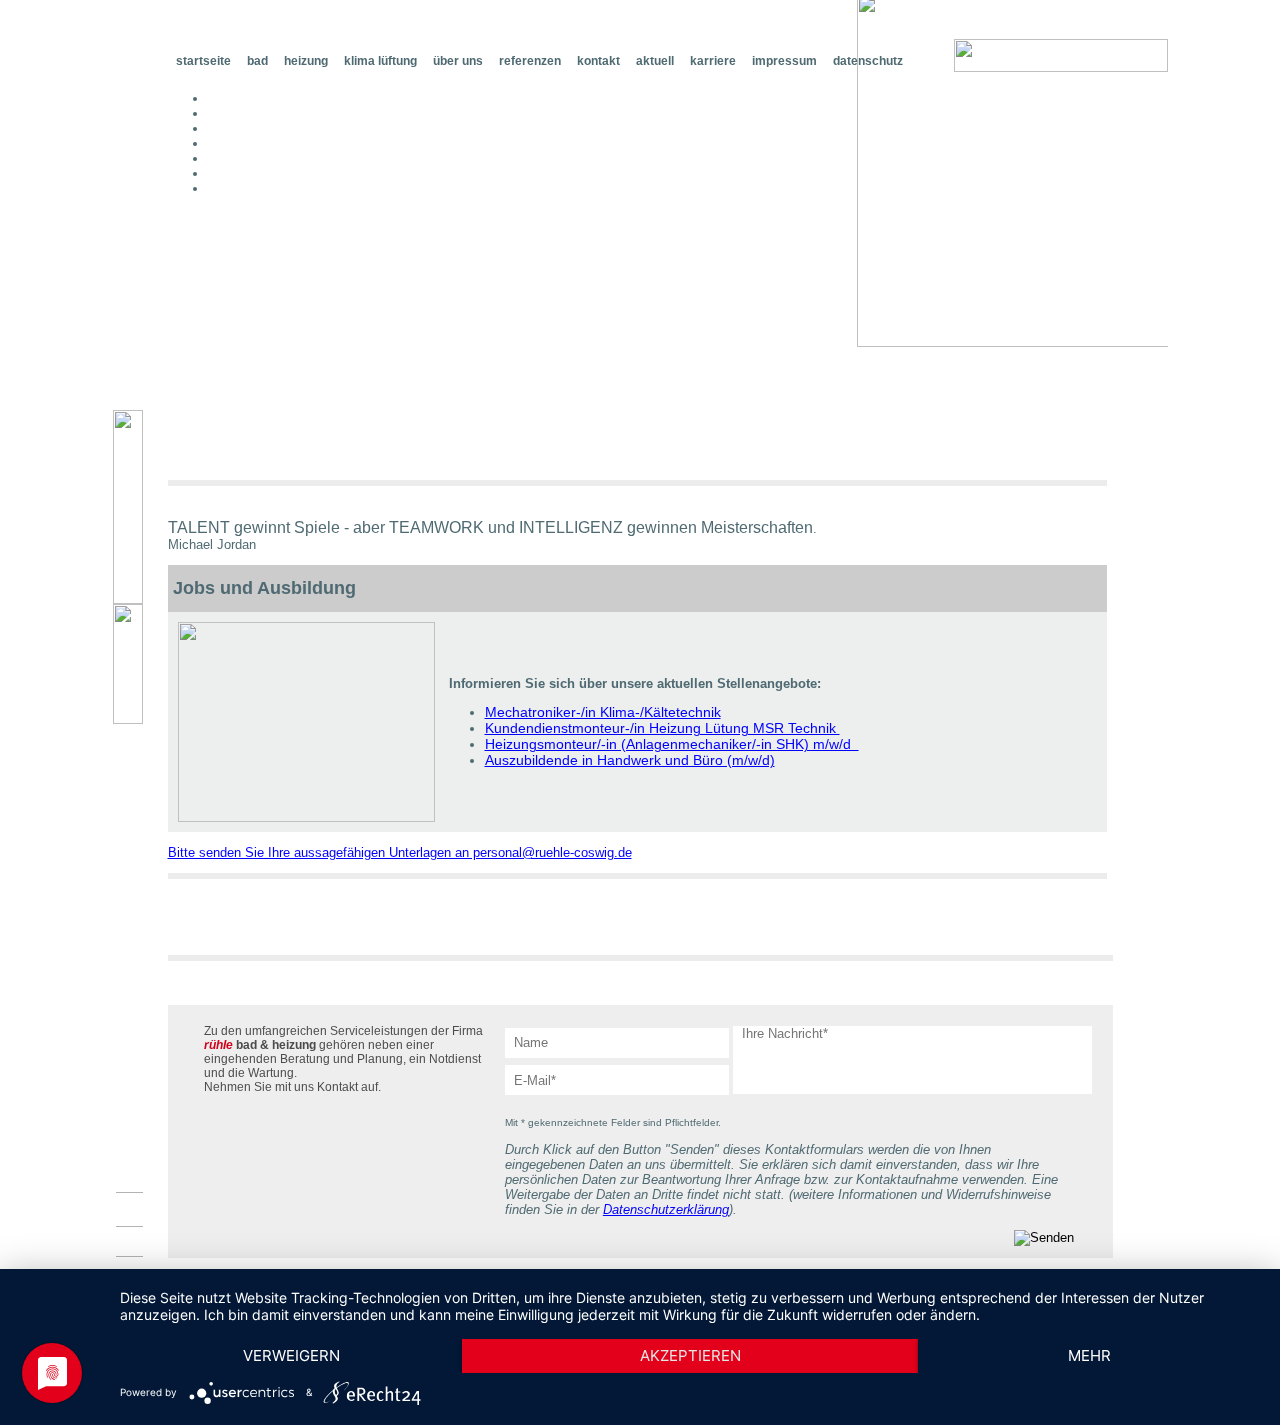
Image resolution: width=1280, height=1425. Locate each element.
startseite (203, 61)
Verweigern (291, 1355)
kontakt (598, 61)
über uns (458, 61)
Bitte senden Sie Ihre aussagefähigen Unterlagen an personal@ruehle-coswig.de (400, 852)
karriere (713, 61)
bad (257, 61)
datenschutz (868, 61)
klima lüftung (380, 61)
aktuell (655, 61)
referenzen (530, 61)
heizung (306, 61)
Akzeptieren (690, 1355)
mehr (1089, 1355)
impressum (784, 61)
